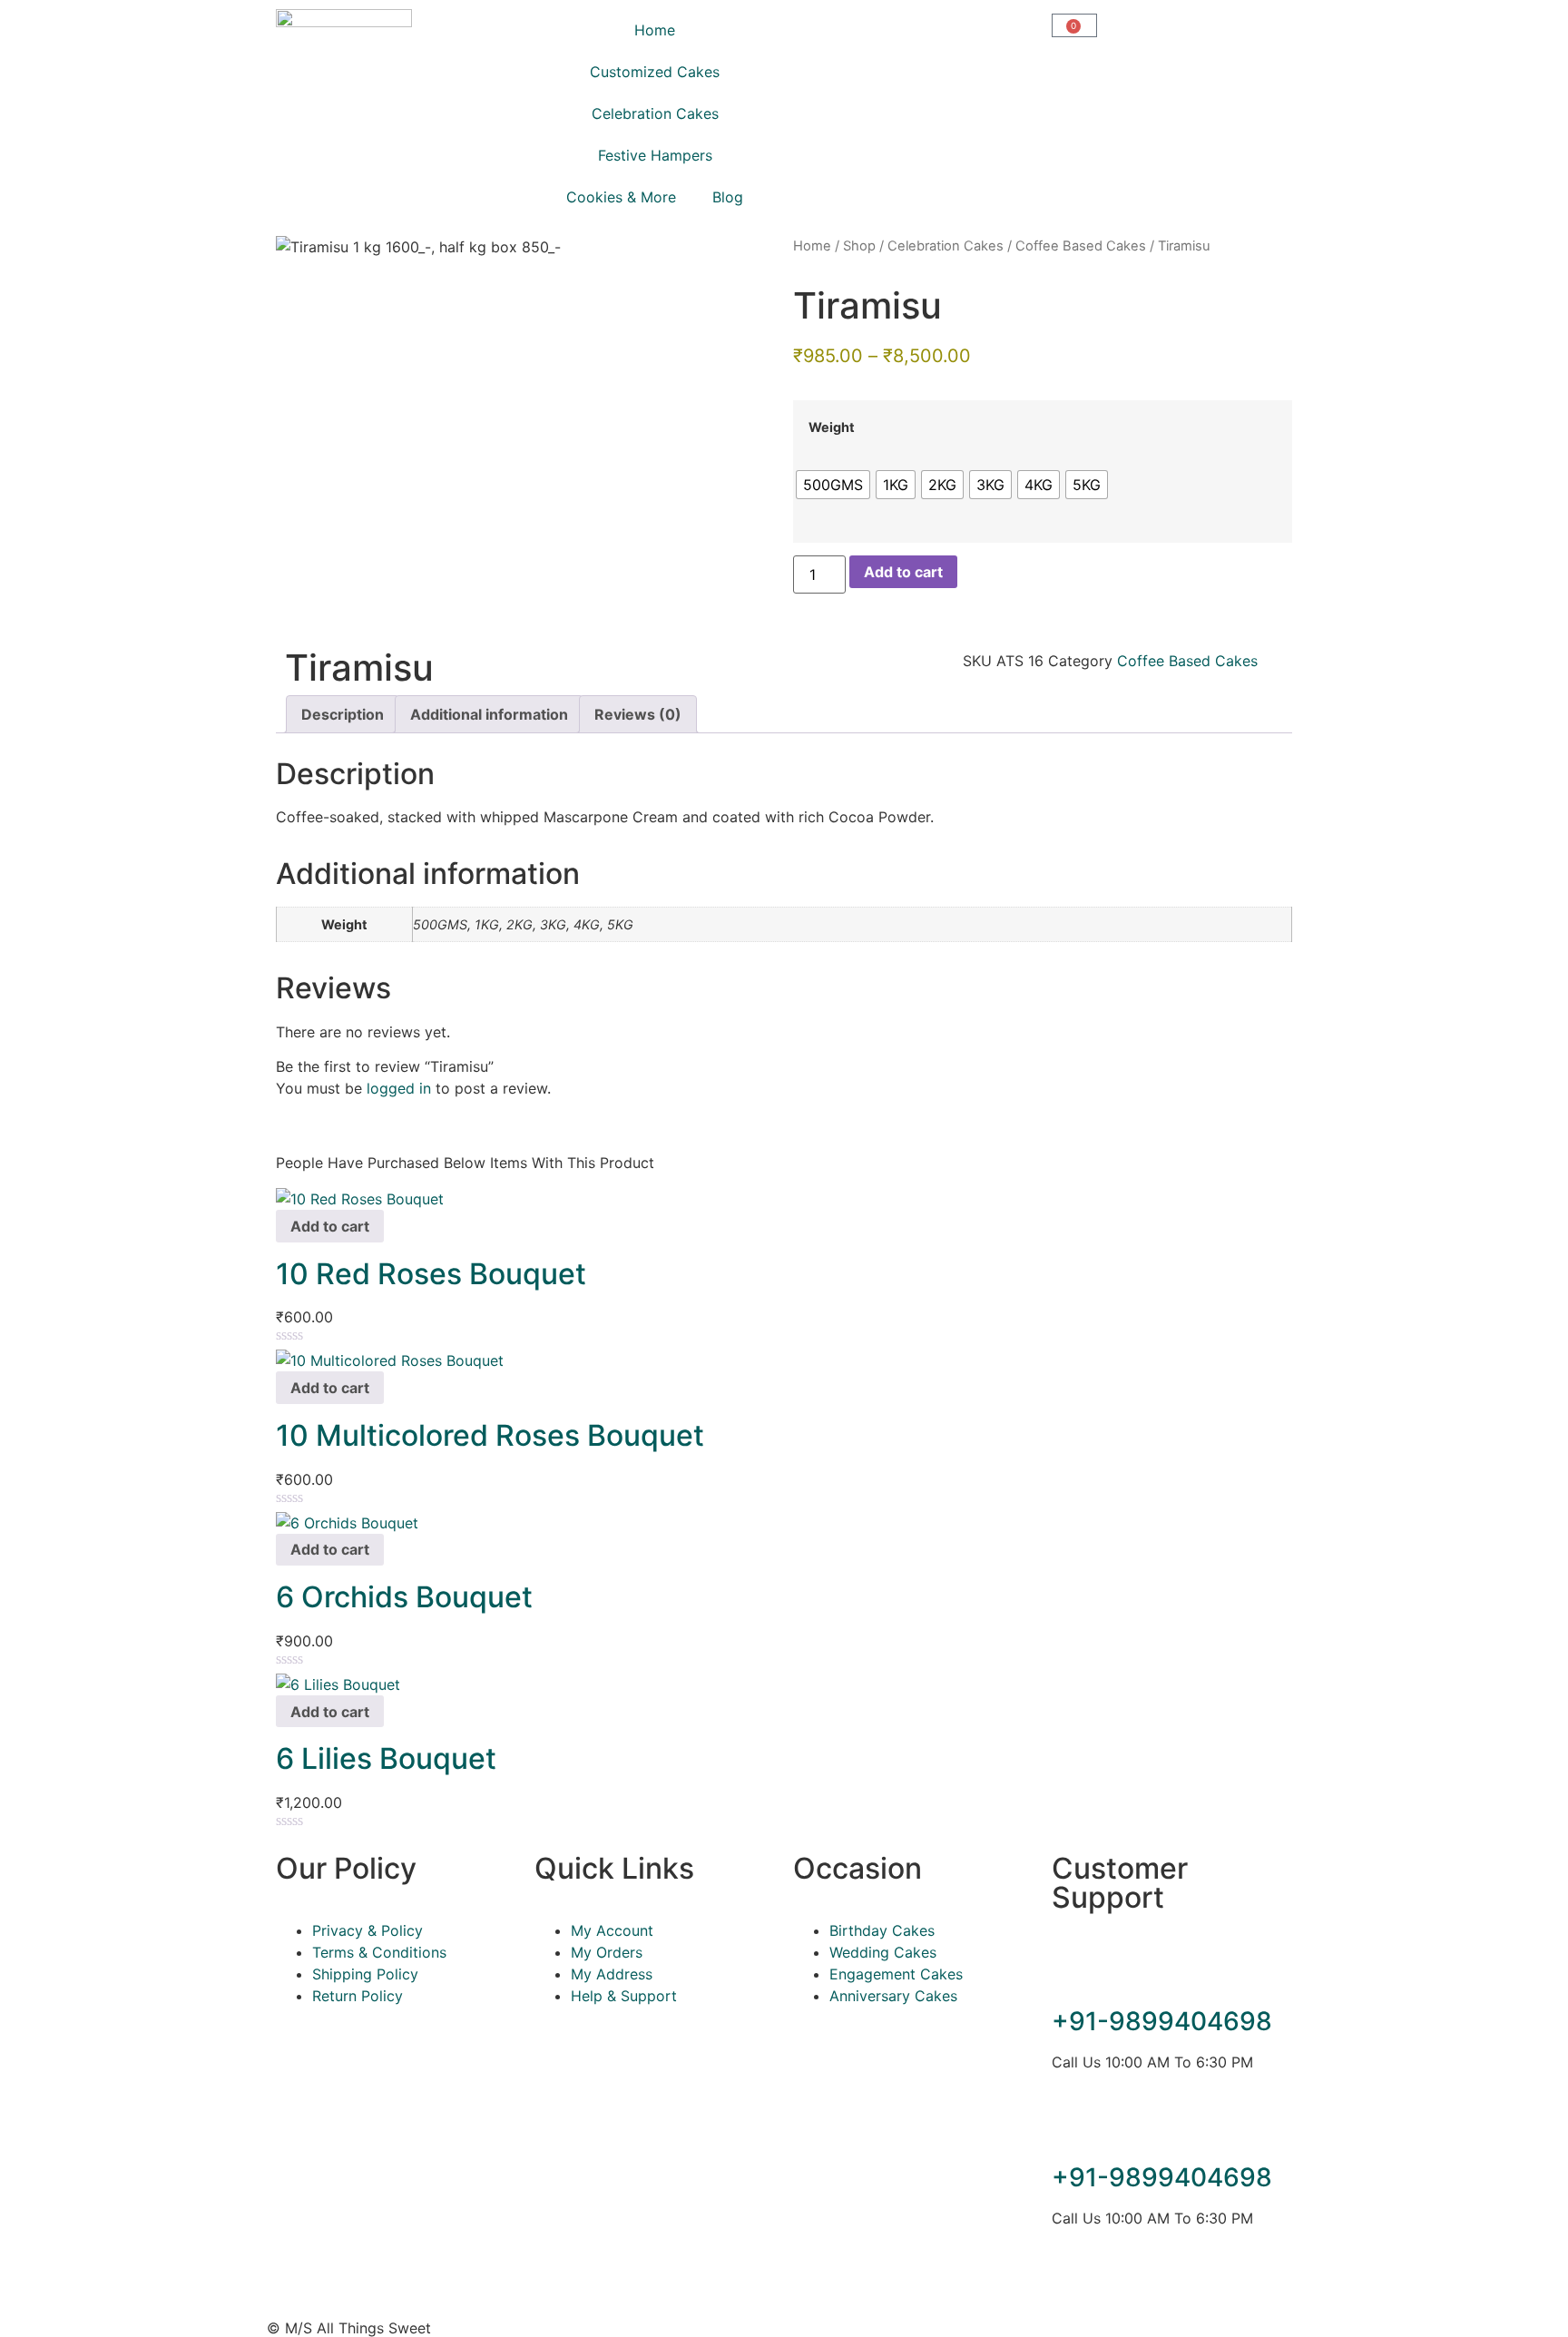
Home (655, 30)
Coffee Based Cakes (1081, 246)
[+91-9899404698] (1074, 1971)
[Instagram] (1124, 2283)
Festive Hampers (655, 155)
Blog (728, 197)
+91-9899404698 (1162, 2021)
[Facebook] (1074, 2283)
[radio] (833, 485)
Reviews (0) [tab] (638, 714)
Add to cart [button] (330, 1226)
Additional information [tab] (489, 714)
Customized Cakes (655, 72)
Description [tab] (343, 714)
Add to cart (903, 572)
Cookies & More (621, 197)
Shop (859, 246)
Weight (832, 427)
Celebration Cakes (655, 113)
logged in (399, 1088)
